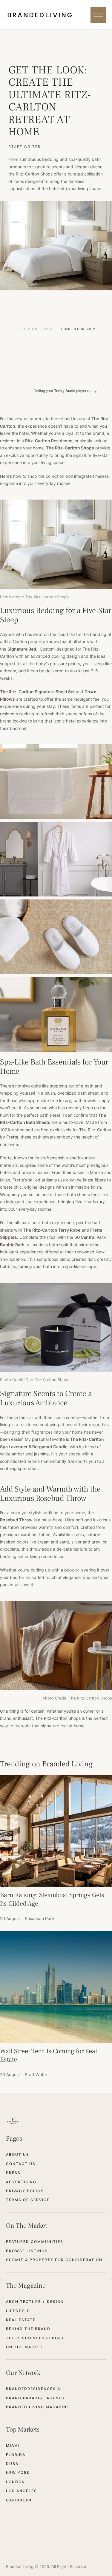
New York (18, 2473)
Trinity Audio (65, 391)
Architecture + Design (35, 2302)
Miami (13, 2445)
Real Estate (21, 2320)
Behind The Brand (28, 2329)
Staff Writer (25, 147)
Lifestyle (18, 2311)
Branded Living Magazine (38, 2407)
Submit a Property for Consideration (54, 2260)
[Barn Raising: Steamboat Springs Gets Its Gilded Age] (56, 1831)
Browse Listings (27, 2251)
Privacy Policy (25, 2191)
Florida (16, 2455)
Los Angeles (22, 2491)
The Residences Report (35, 2338)
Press (13, 2173)
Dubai (13, 2464)
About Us (18, 2154)
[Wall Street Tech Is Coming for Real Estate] (56, 1987)
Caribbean (19, 2500)
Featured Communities (35, 2242)
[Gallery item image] (56, 782)
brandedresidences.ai (34, 2389)
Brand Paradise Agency (36, 2398)
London (16, 2482)
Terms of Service (28, 2200)
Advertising (21, 2182)
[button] (98, 15)
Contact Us (21, 2164)
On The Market (24, 2347)
